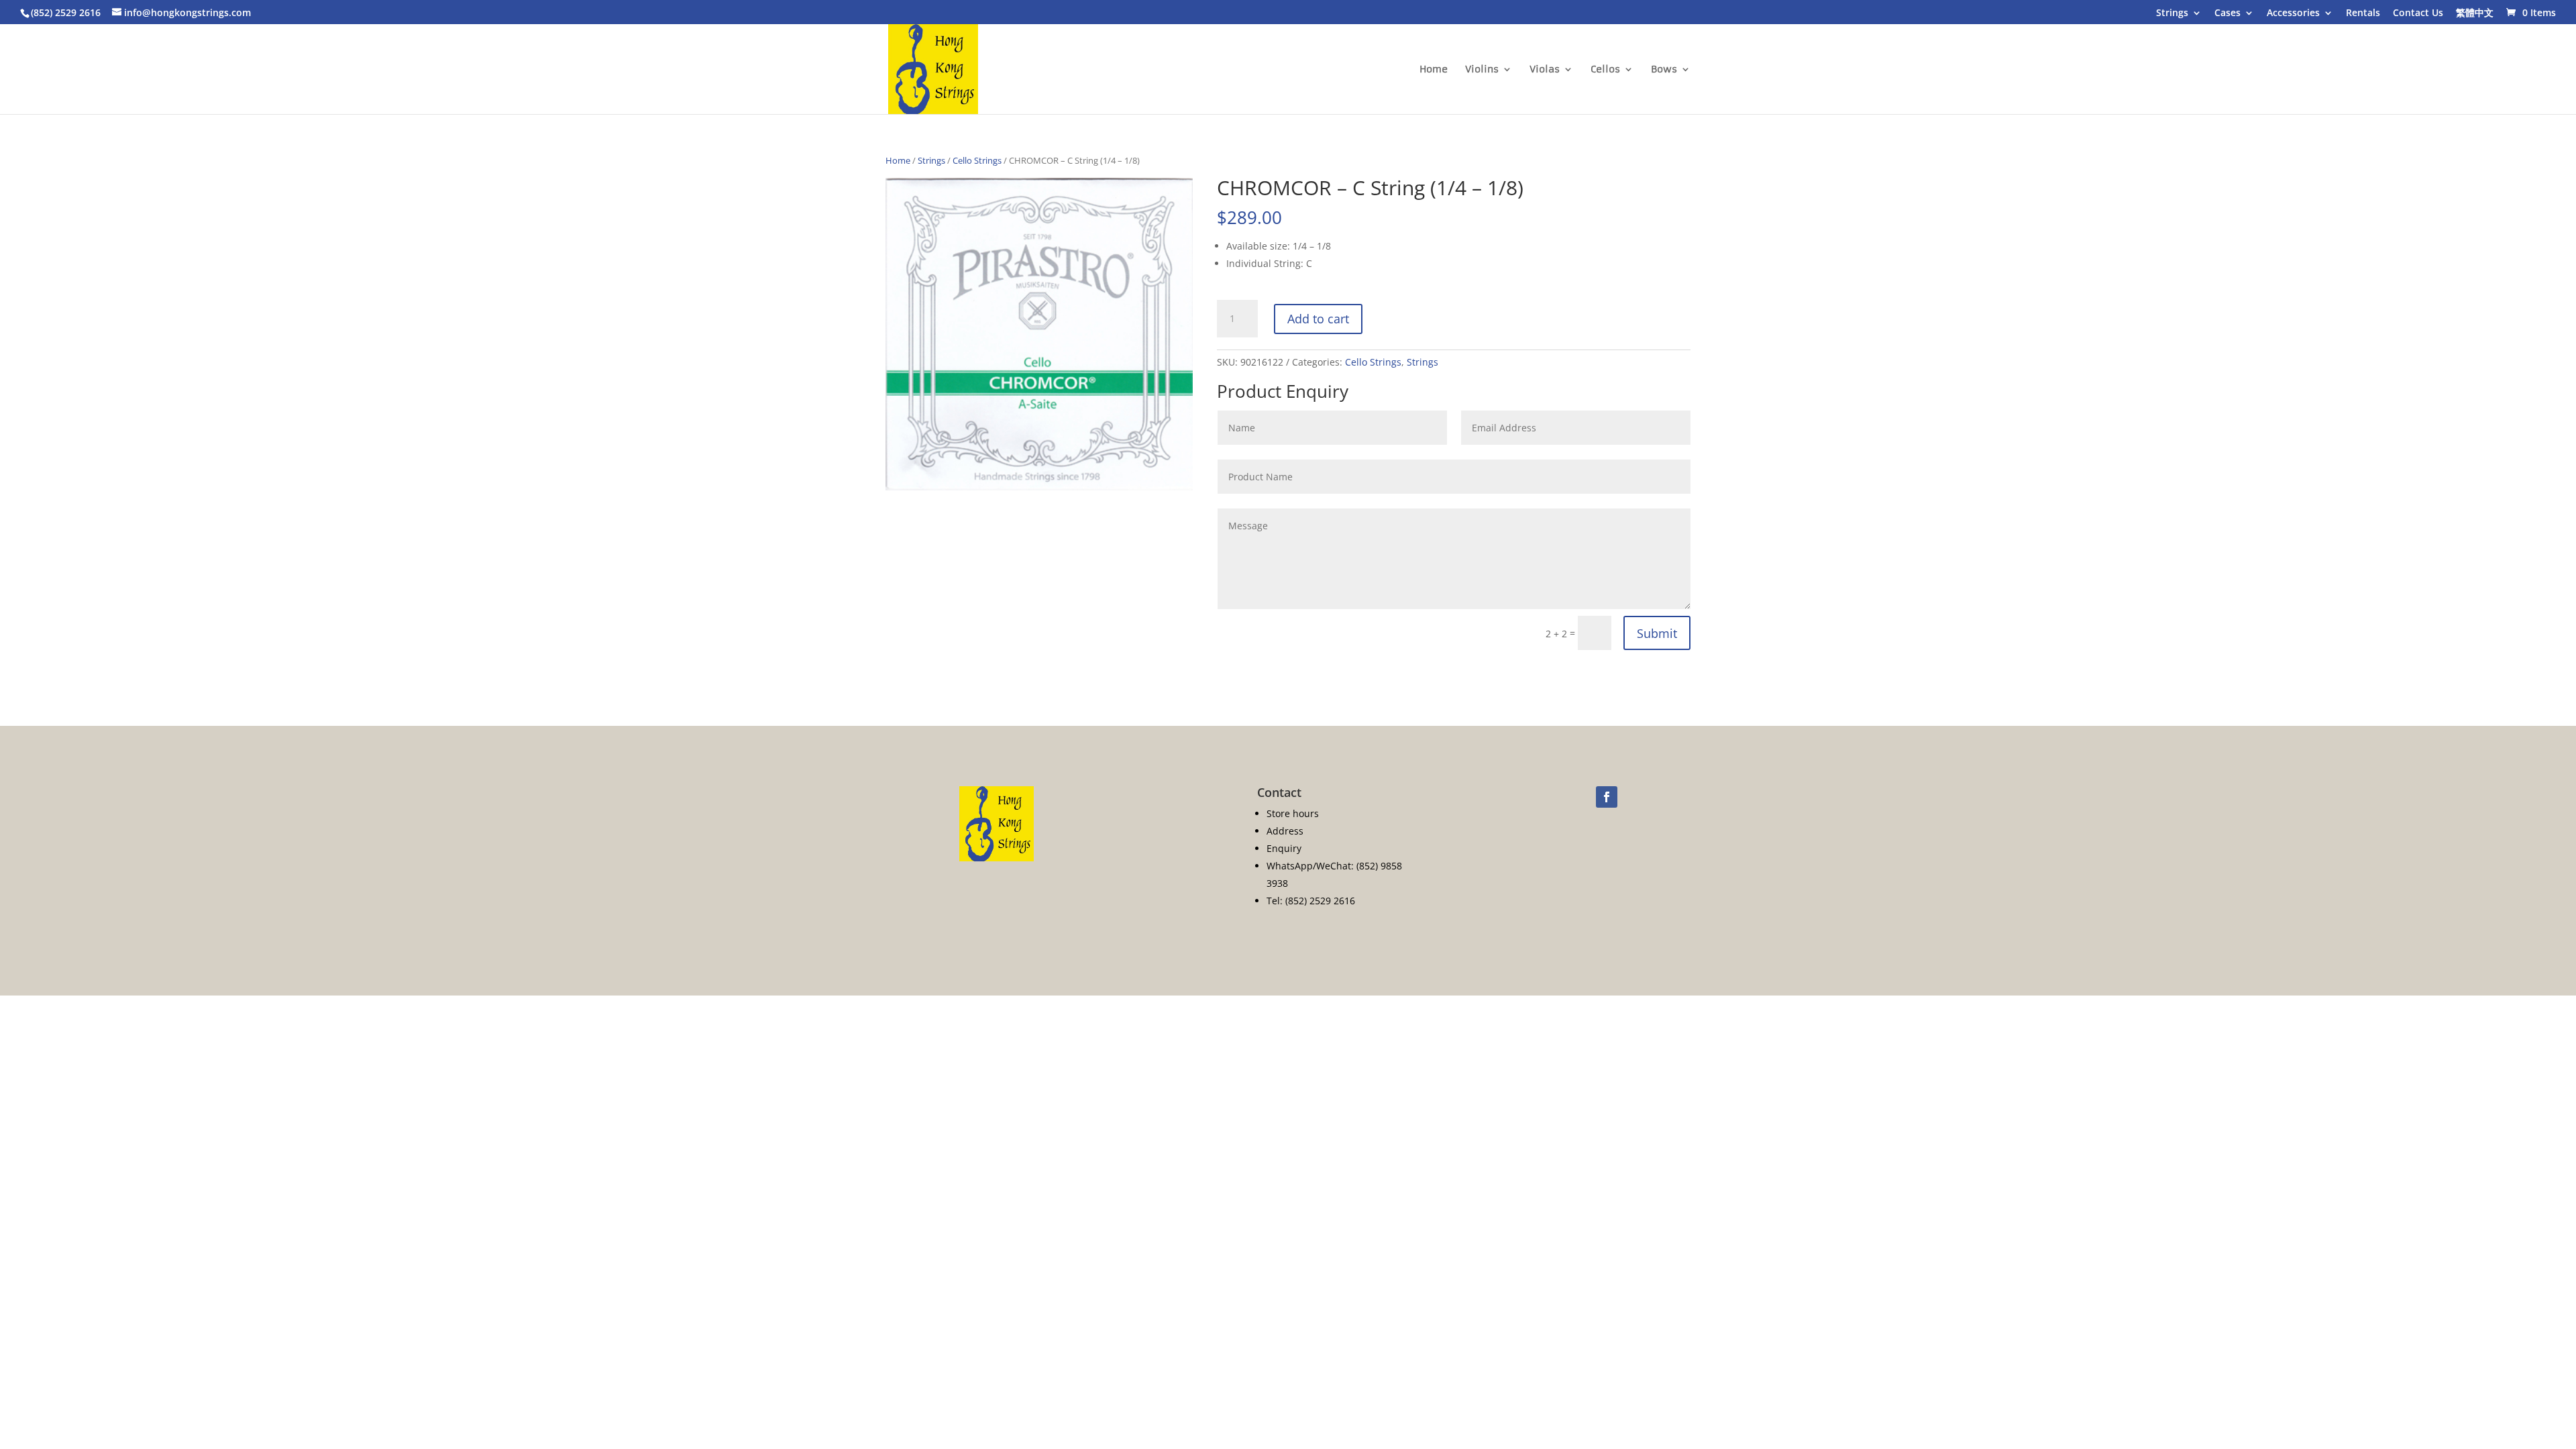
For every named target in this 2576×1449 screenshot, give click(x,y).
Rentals (2363, 13)
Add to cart (1318, 319)
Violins (1482, 70)
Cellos (1605, 70)
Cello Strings (977, 160)
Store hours (1293, 813)
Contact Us (2418, 13)
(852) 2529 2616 (66, 12)
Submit (1657, 633)
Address (1285, 831)
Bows (1664, 70)
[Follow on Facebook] (1607, 797)
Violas (1545, 70)
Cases (2228, 13)
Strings (2172, 13)
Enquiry (1284, 848)
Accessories (2293, 13)
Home (1434, 70)
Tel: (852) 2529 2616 (1311, 901)
